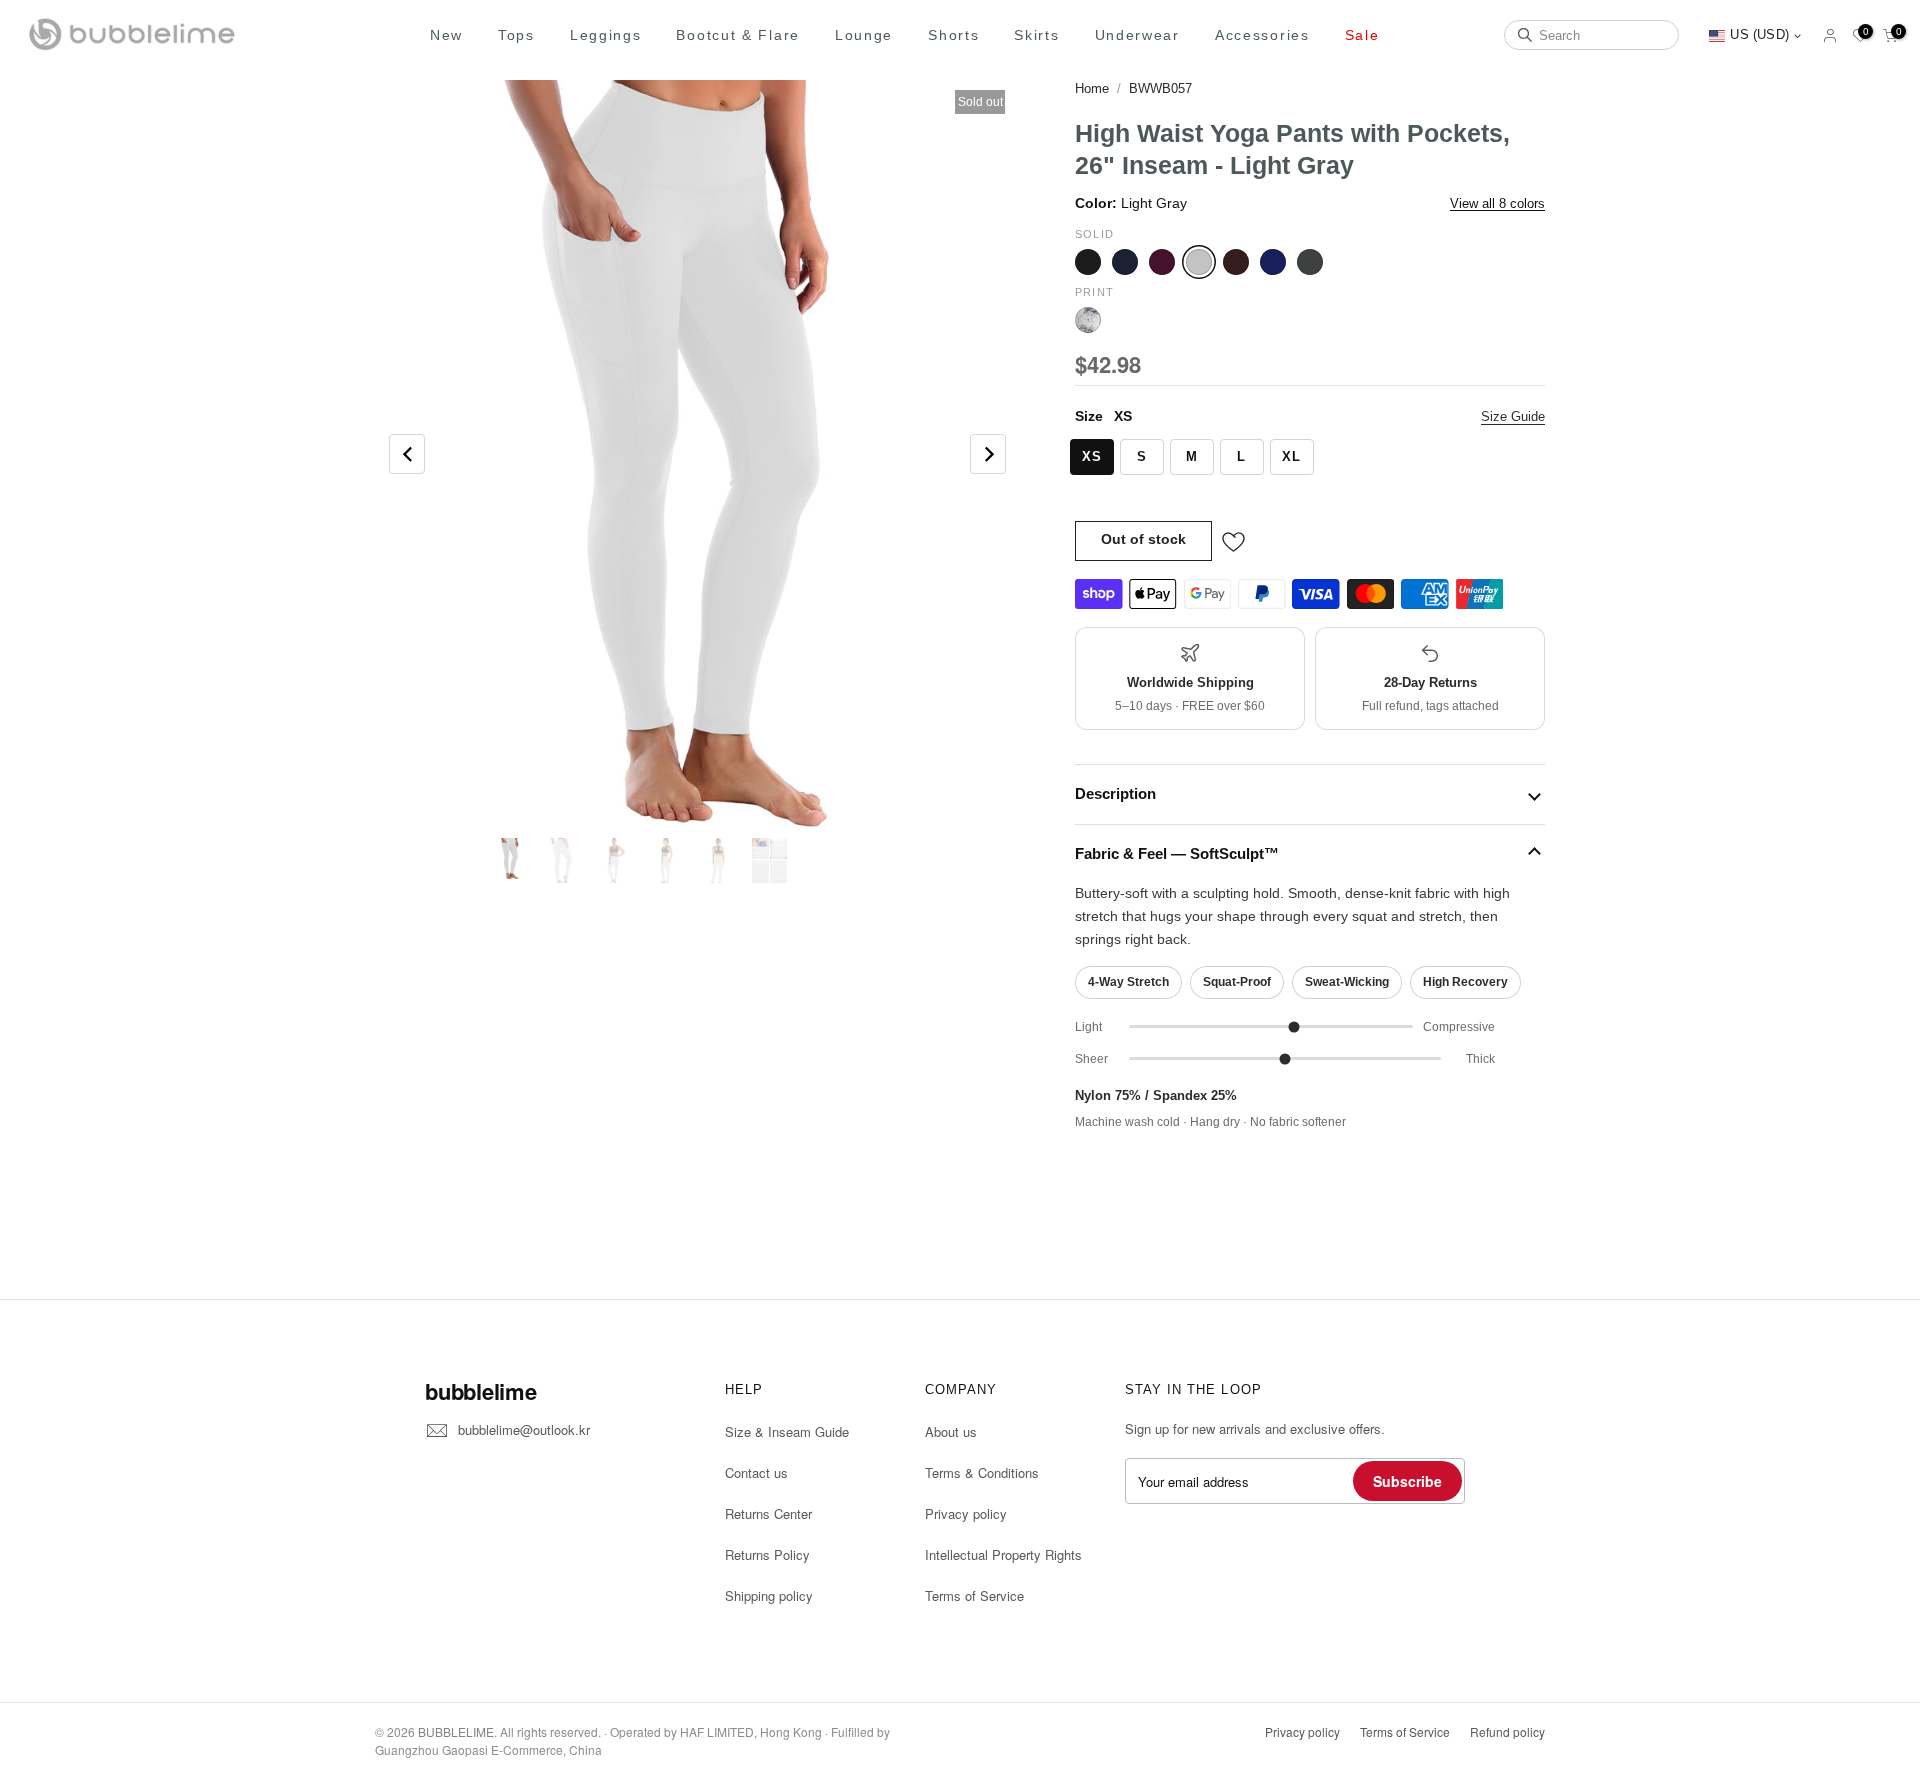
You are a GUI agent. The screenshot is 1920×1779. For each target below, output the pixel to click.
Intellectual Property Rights (1003, 1554)
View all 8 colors (1497, 203)
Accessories (1262, 35)
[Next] (988, 454)
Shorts (953, 35)
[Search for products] (1525, 35)
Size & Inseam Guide (787, 1431)
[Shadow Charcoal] (1310, 262)
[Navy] (1273, 262)
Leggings (606, 35)
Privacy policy (966, 1513)
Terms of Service (974, 1595)
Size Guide (1513, 416)
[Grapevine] (1162, 262)
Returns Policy (767, 1554)
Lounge (864, 35)
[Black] (1088, 262)
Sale (1362, 35)
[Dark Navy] (1125, 262)
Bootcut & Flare (738, 35)
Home (1092, 88)
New (446, 35)
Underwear (1137, 35)
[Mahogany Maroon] (1236, 262)
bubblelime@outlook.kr (524, 1429)
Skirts (1036, 35)
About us (951, 1431)
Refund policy (1507, 1731)
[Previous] (407, 454)
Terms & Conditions (982, 1472)
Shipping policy (769, 1595)
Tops (516, 35)
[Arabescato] (1088, 320)
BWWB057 (1160, 88)
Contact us (756, 1472)
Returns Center (768, 1513)
